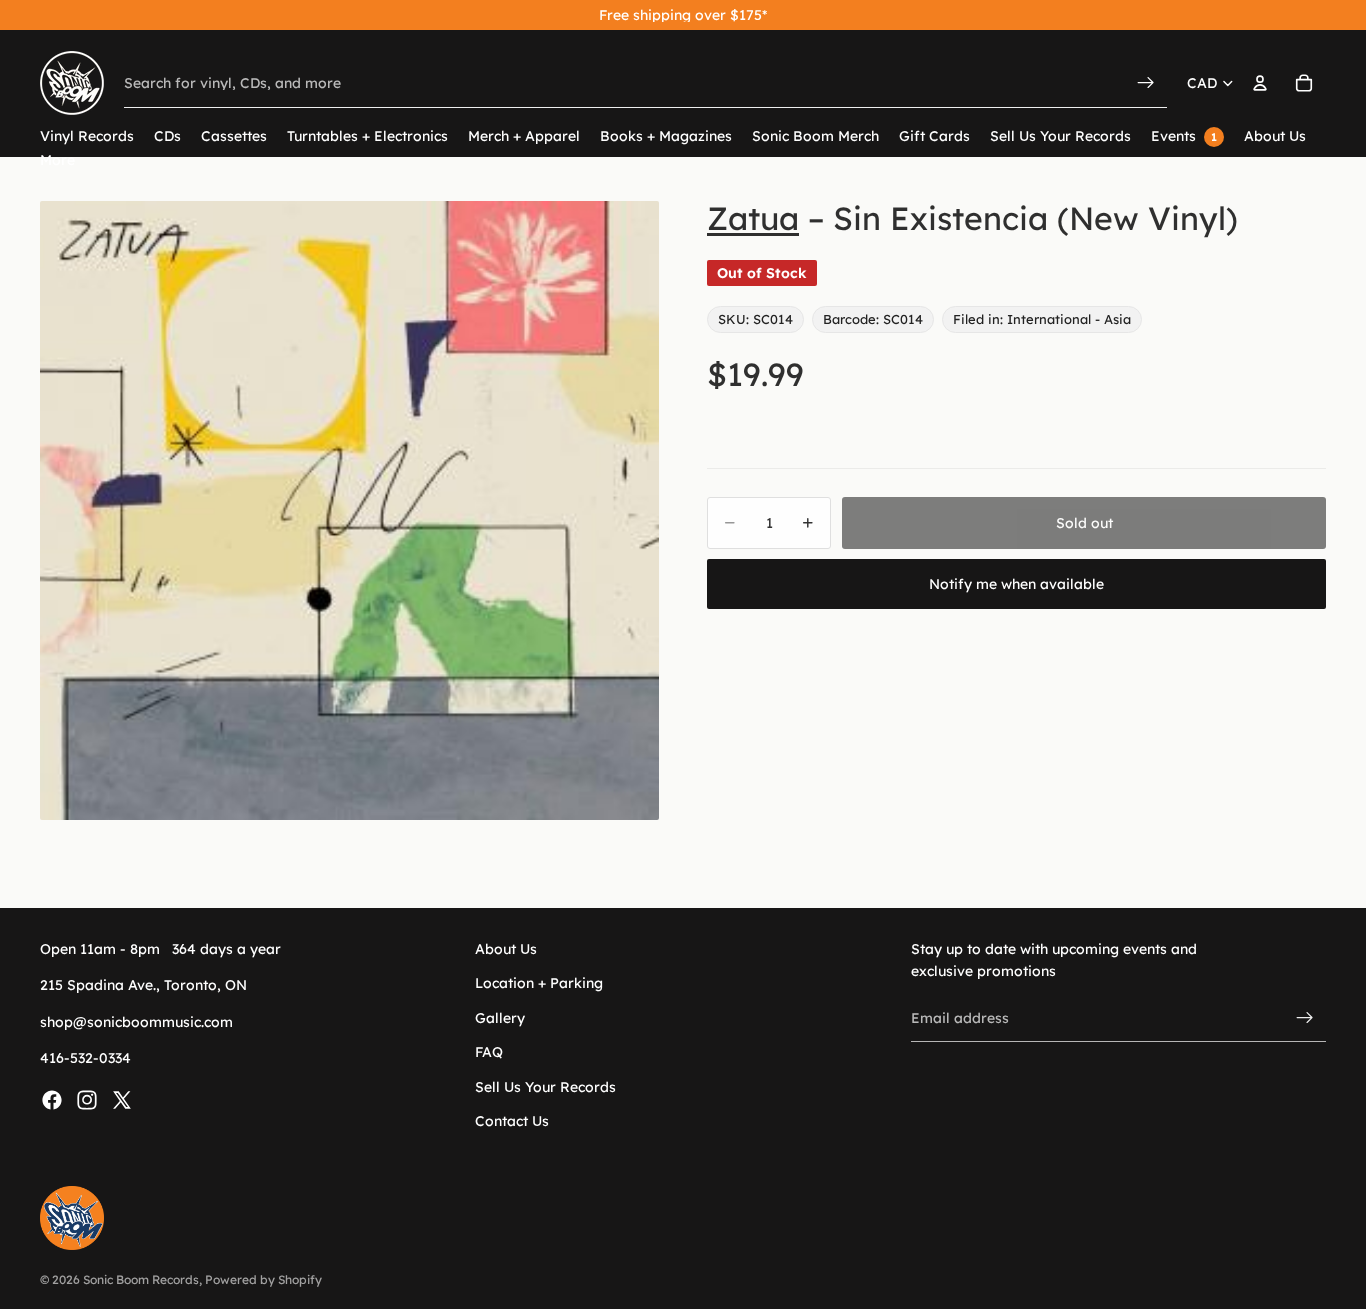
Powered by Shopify (263, 1279)
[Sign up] (1305, 1018)
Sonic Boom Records (141, 1279)
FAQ (489, 1052)
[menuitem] (57, 160)
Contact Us (512, 1121)
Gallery (500, 1017)
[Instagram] (87, 1099)
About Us (506, 949)
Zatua (753, 218)
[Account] (1260, 83)
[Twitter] (122, 1099)
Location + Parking (539, 983)
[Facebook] (52, 1099)
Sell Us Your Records (545, 1086)
